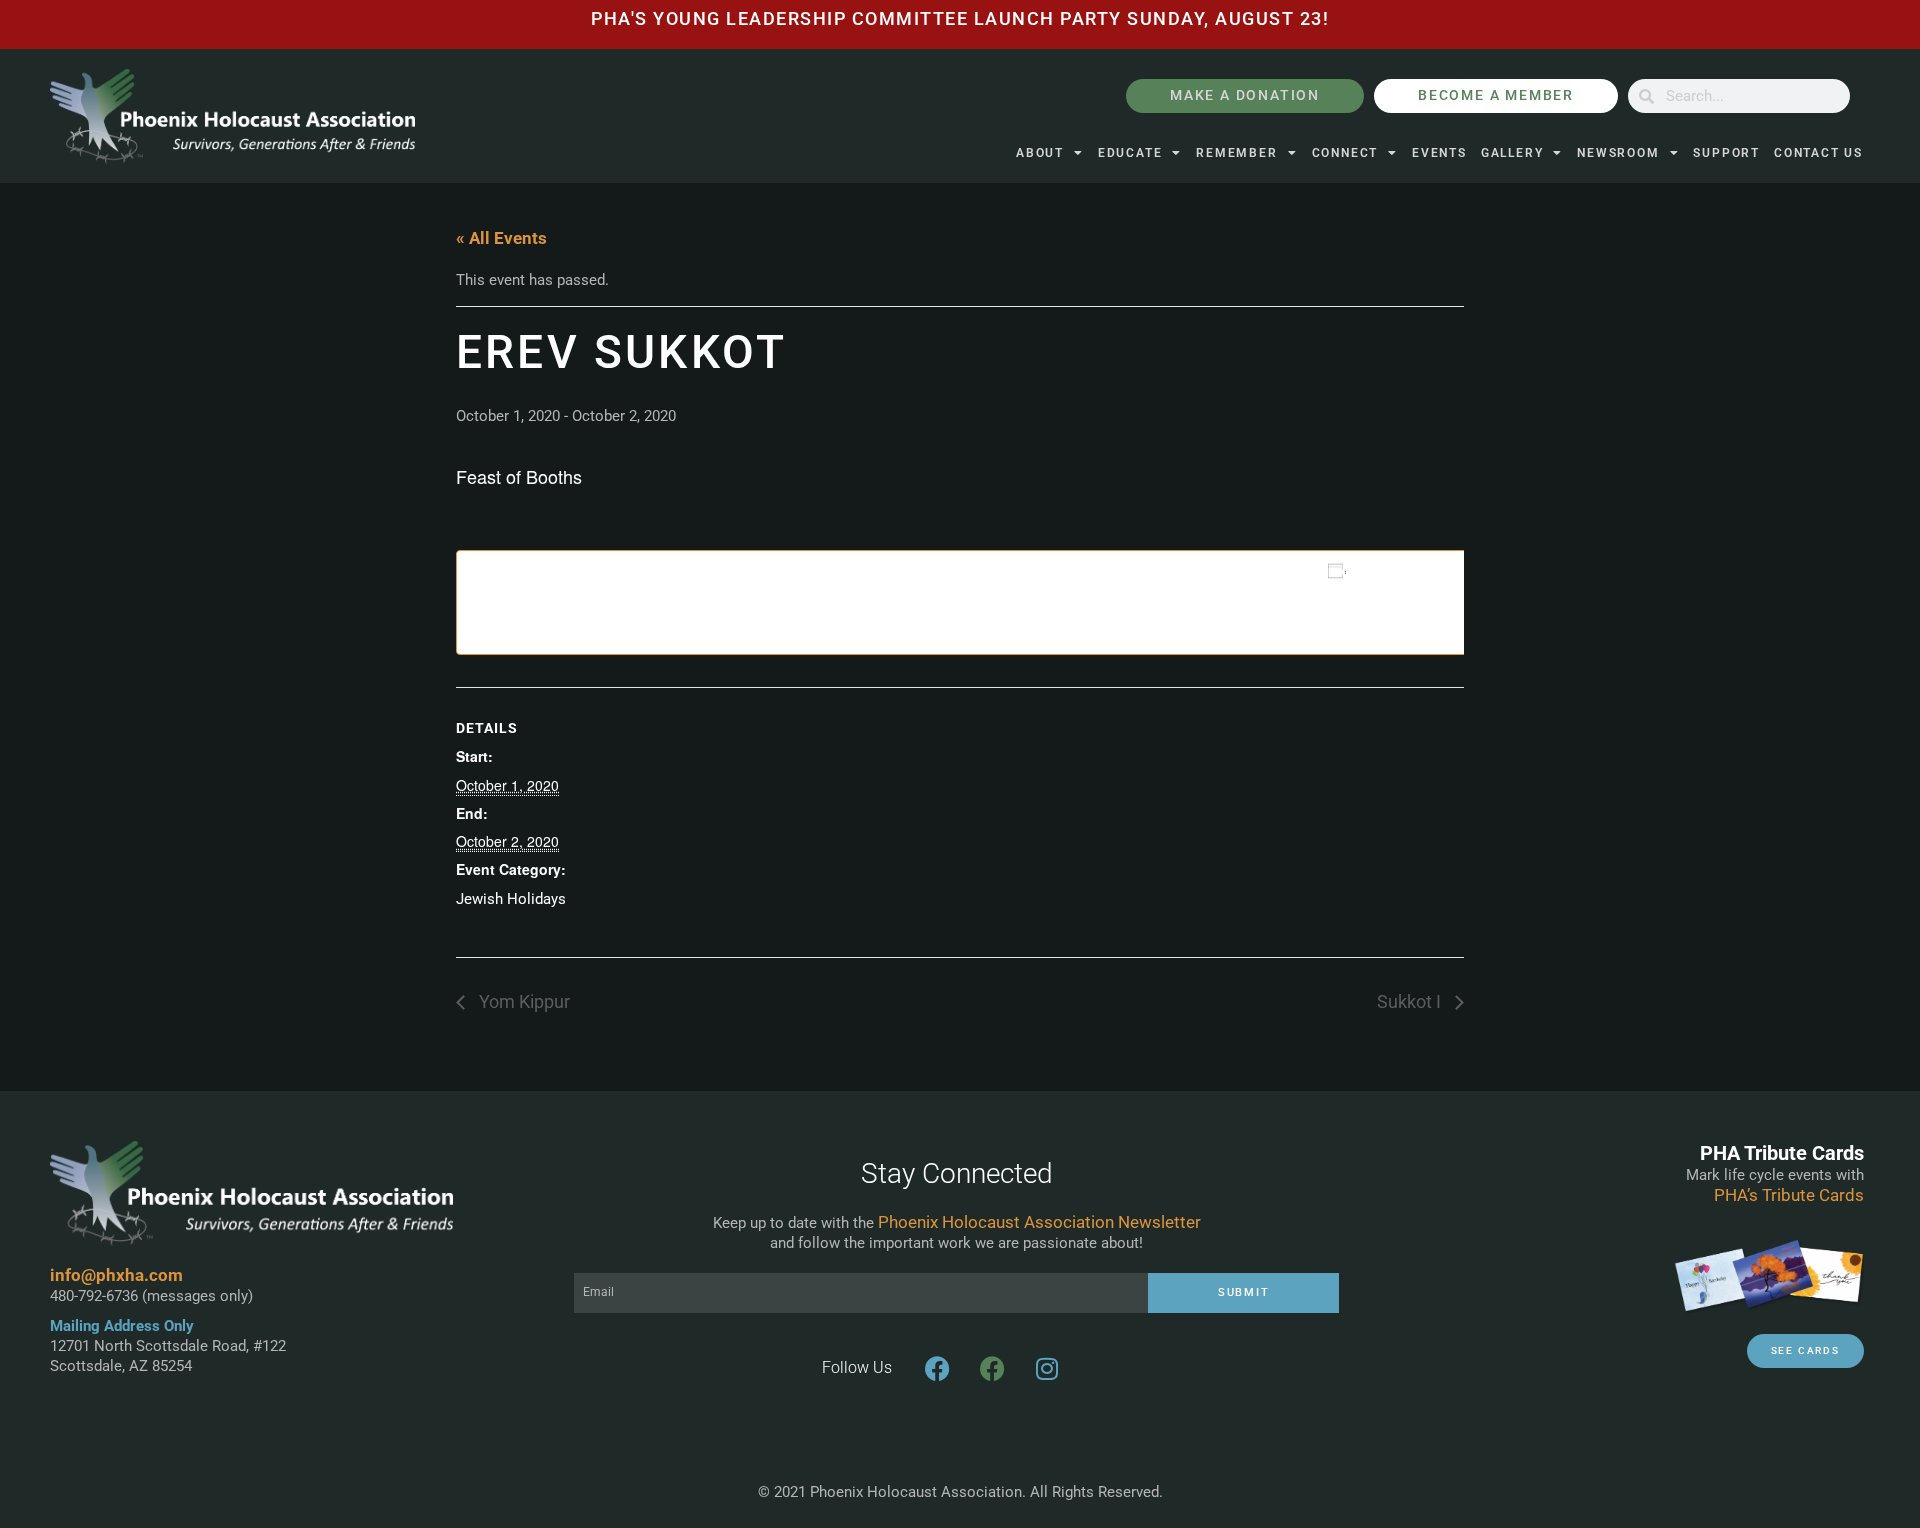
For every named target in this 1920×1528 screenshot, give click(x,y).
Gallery (1512, 153)
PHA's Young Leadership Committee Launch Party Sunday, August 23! (960, 19)
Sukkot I (1411, 1002)
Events (1439, 153)
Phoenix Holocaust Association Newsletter (1039, 1222)
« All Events (501, 238)
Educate (1130, 153)
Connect (1345, 153)
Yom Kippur (522, 1002)
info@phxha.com (116, 1275)
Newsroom (1618, 153)
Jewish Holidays (511, 899)
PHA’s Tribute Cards (1789, 1195)
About (1040, 153)
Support (1726, 153)
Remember (1236, 153)
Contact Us (1818, 153)
